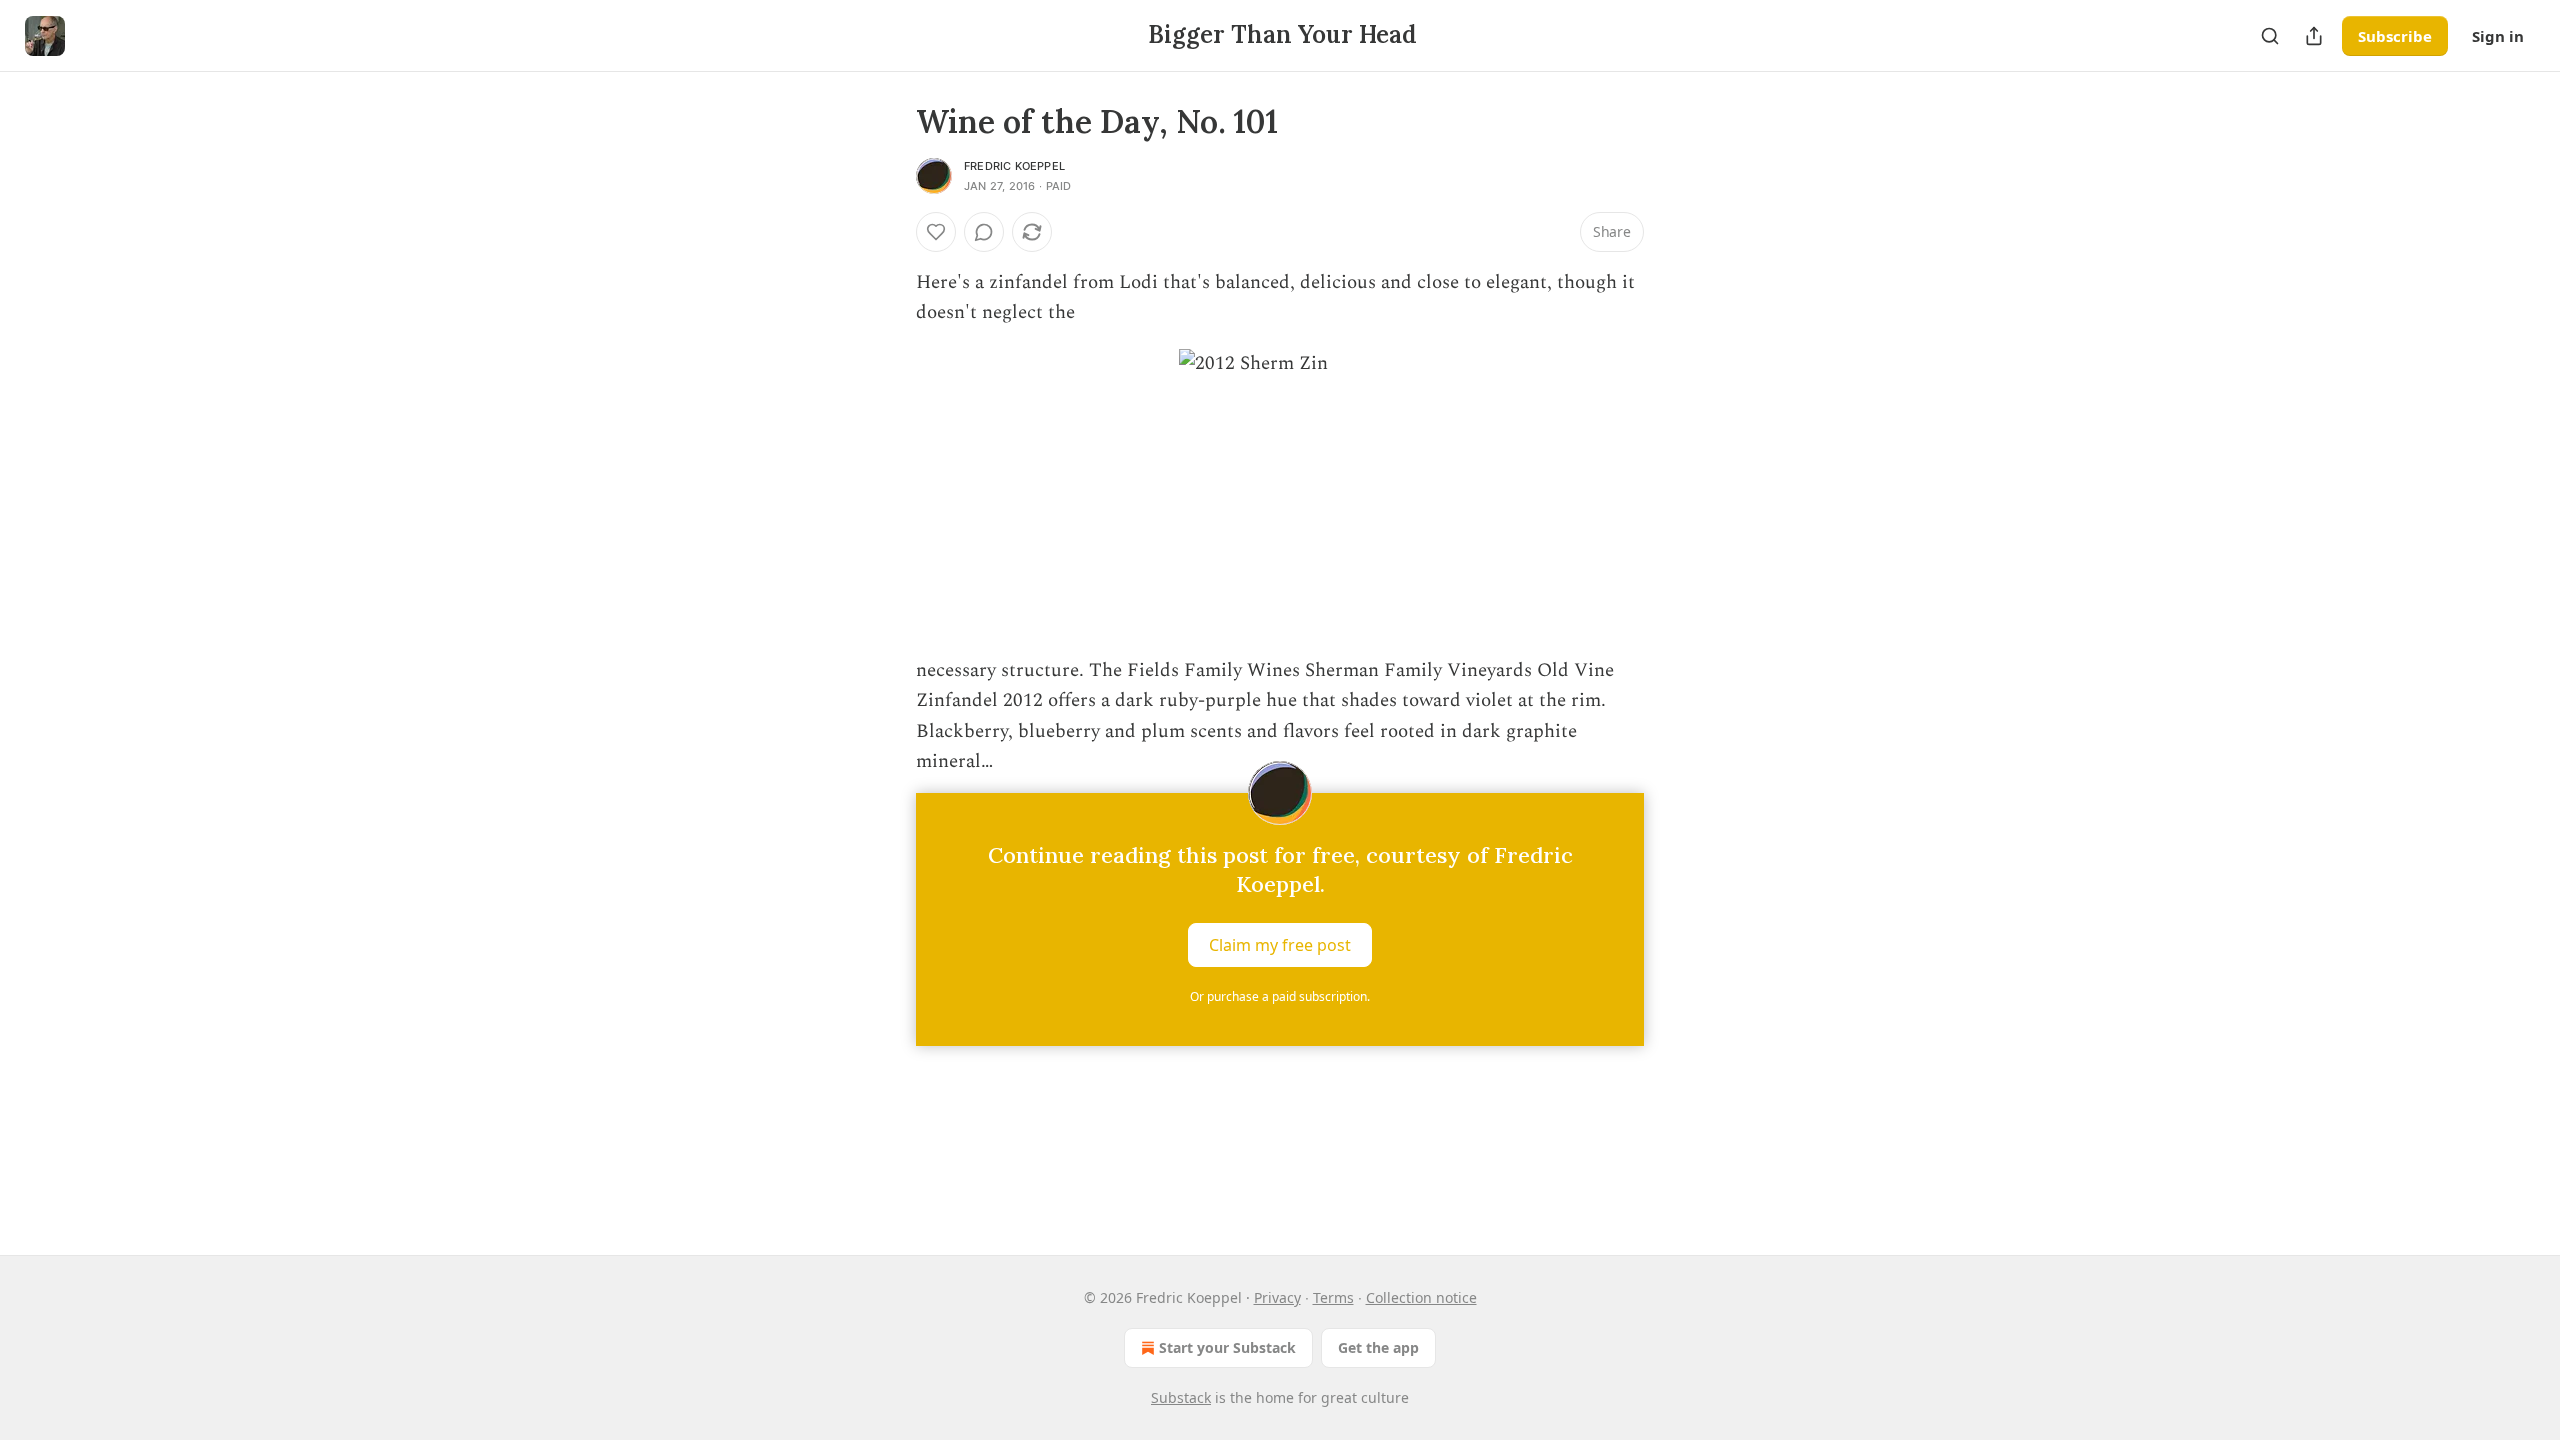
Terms (1333, 1297)
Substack (1181, 1397)
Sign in (2498, 36)
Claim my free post (1280, 945)
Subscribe (2395, 36)
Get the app (1378, 1347)
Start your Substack (1227, 1347)
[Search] (2270, 36)
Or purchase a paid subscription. (1280, 996)
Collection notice (1421, 1297)
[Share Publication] (2314, 36)
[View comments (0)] (984, 232)
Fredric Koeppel (1014, 166)
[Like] (936, 232)
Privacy (1277, 1297)
